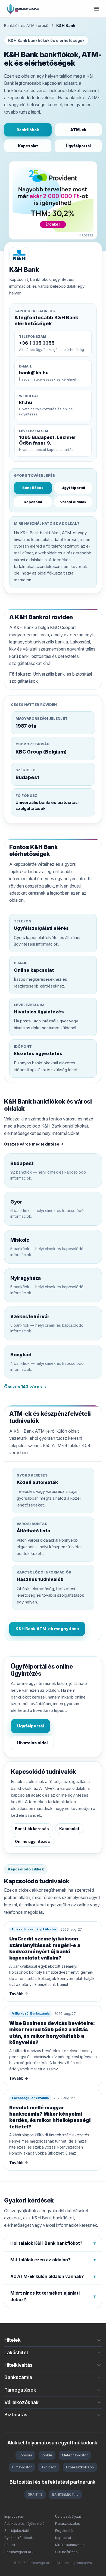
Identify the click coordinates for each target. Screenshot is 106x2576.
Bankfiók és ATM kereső (26, 25)
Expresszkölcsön (80, 2467)
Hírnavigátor (22, 2467)
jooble (47, 2455)
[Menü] (96, 9)
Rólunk (10, 2545)
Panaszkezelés (68, 2524)
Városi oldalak (73, 502)
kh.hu (26, 402)
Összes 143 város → (26, 1387)
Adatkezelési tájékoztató (24, 2524)
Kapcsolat (28, 146)
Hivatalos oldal (32, 1743)
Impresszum (14, 2516)
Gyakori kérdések (19, 2538)
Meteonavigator (75, 2455)
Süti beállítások (67, 2552)
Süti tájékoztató (17, 2531)
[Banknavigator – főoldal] (23, 9)
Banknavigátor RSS (19, 2552)
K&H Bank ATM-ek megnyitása (47, 1629)
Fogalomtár (64, 2531)
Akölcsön (49, 2467)
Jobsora (25, 2455)
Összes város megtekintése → (34, 1144)
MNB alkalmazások (70, 2545)
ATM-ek (78, 130)
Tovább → (19, 1994)
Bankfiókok (28, 130)
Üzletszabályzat (68, 2516)
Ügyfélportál (78, 146)
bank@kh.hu (34, 373)
